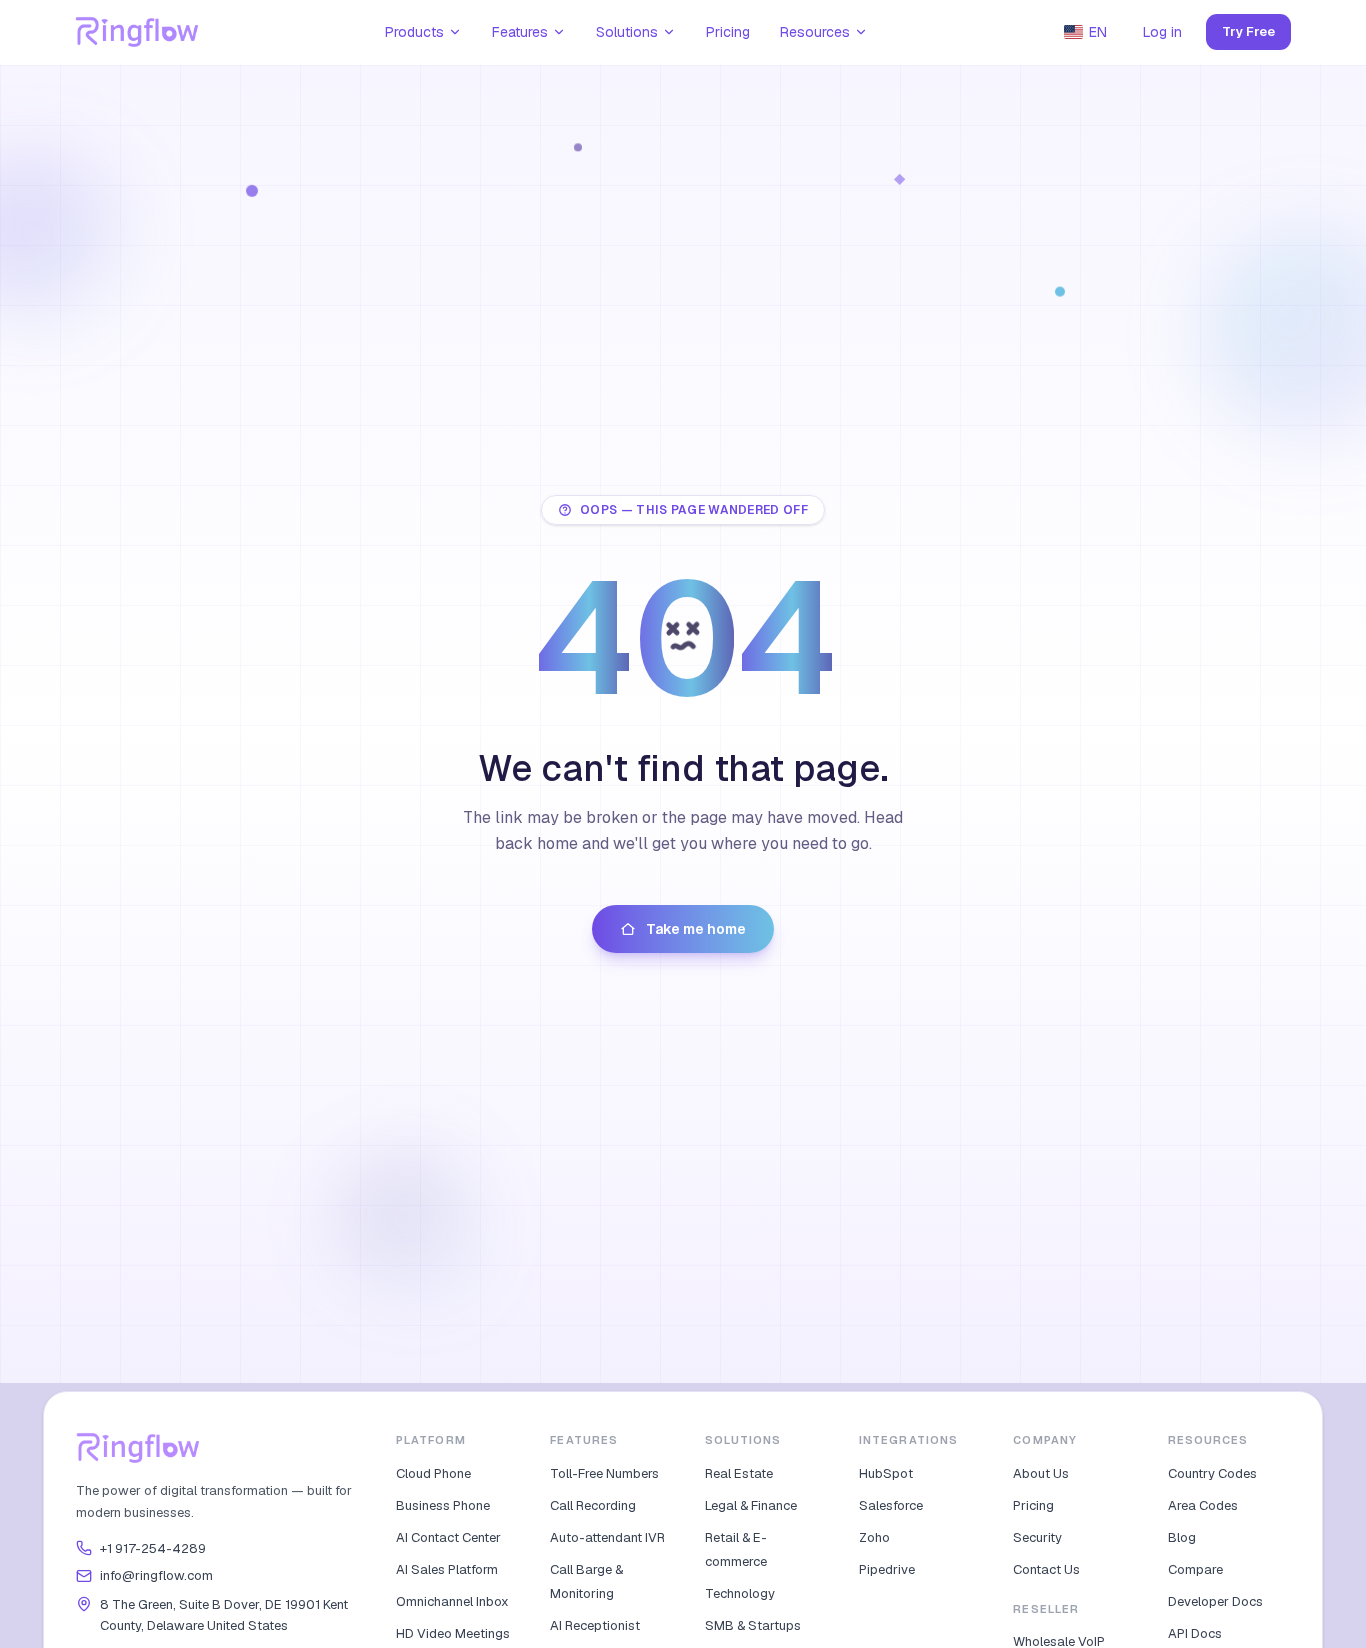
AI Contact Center (448, 1537)
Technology (740, 1593)
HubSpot (886, 1473)
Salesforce (891, 1505)
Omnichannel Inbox (452, 1601)
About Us (1041, 1473)
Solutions (627, 32)
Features (520, 32)
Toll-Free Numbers (604, 1473)
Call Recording (593, 1505)
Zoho (874, 1537)
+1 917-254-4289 (153, 1548)
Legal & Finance (751, 1505)
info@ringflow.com (156, 1575)
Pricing (728, 32)
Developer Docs (1215, 1601)
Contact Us (1046, 1569)
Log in (1162, 32)
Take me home (696, 929)
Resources (815, 32)
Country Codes (1212, 1473)
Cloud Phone (433, 1473)
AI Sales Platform (447, 1569)
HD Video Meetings (453, 1633)
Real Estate (739, 1473)
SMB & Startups (753, 1625)
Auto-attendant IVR (607, 1537)
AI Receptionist (595, 1625)
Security (1037, 1537)
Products (414, 32)
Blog (1182, 1537)
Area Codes (1203, 1505)
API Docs (1195, 1633)
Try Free (1248, 31)
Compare (1195, 1569)
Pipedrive (887, 1569)
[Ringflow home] (137, 32)
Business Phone (443, 1505)
